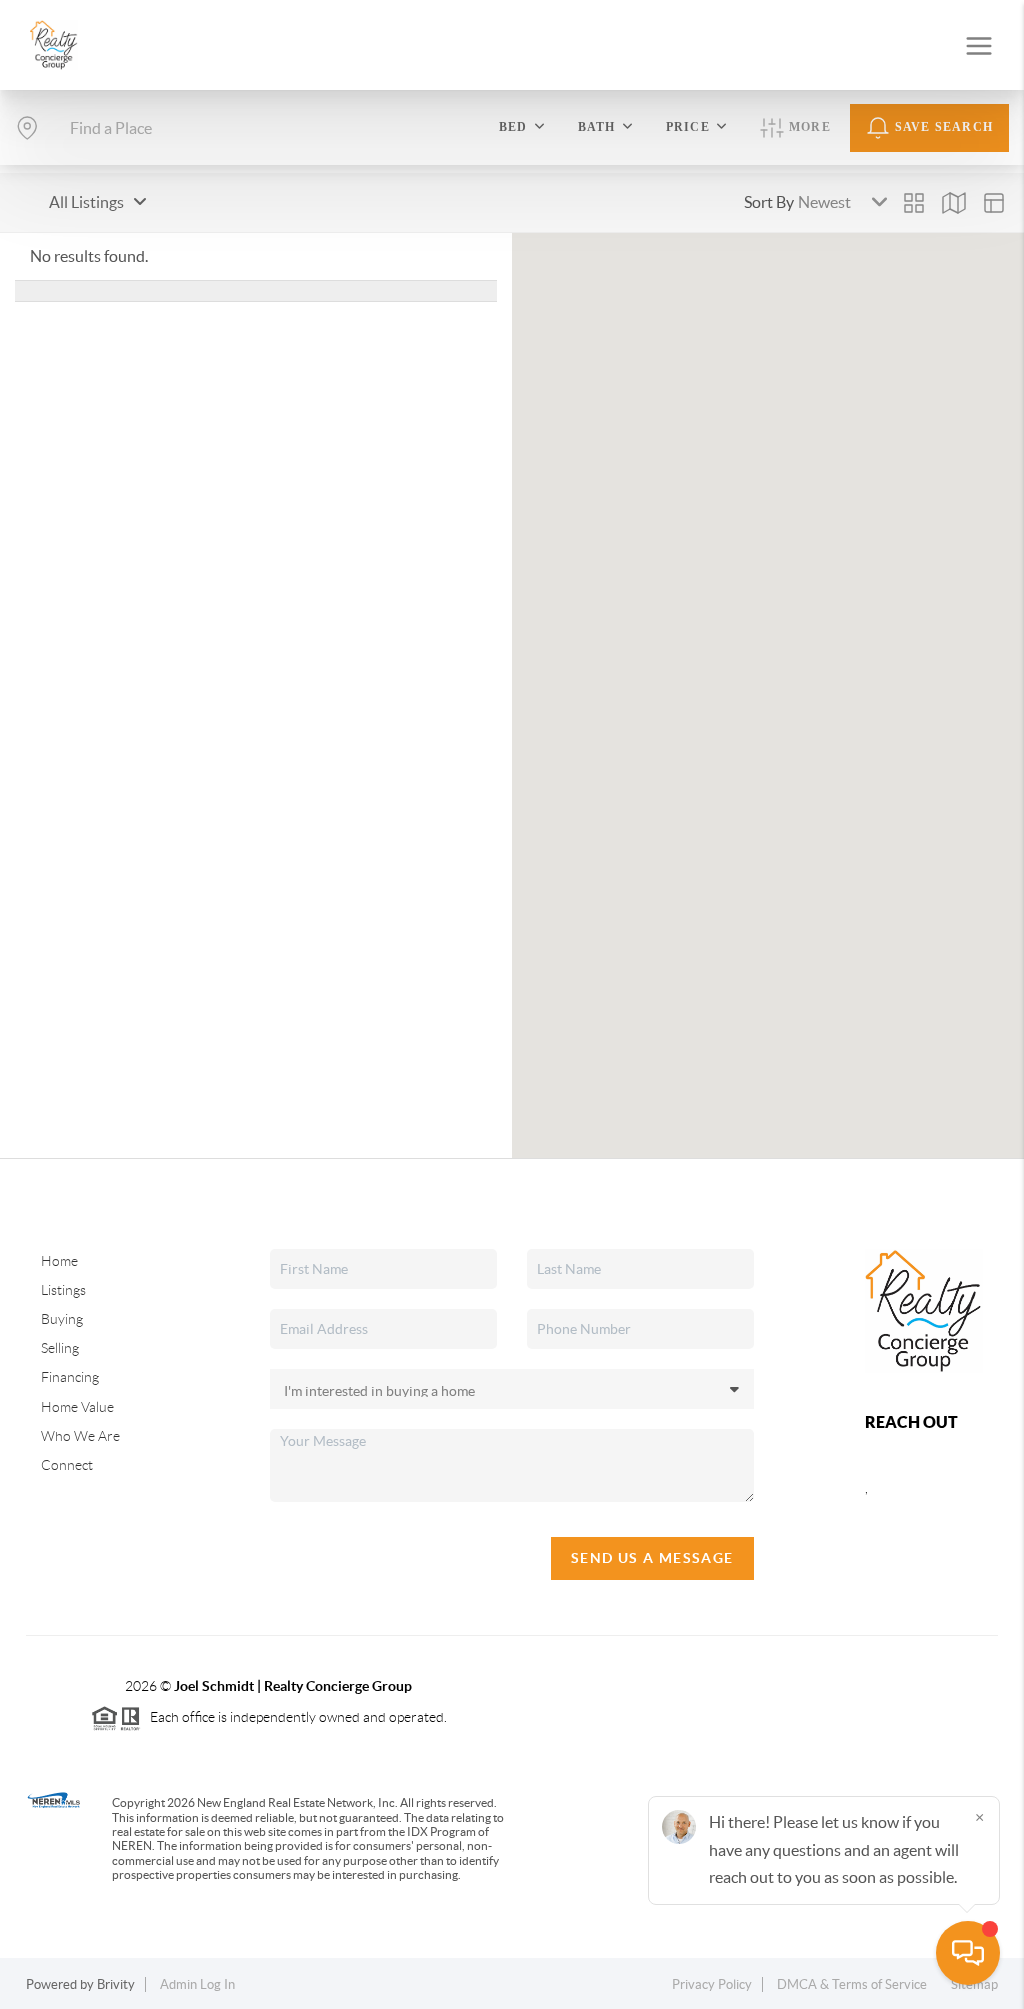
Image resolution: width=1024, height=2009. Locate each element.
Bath (597, 127)
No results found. (89, 256)
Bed (513, 127)
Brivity (116, 1984)
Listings (63, 1290)
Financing (70, 1377)
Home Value (77, 1407)
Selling (60, 1348)
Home (59, 1261)
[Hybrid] (994, 203)
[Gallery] (914, 203)
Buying (62, 1319)
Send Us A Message (652, 1558)
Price (688, 127)
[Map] (954, 203)
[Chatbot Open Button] (968, 1953)
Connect (67, 1465)
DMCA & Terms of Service (852, 1984)
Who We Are (80, 1436)
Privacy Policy (712, 1984)
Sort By (769, 202)
